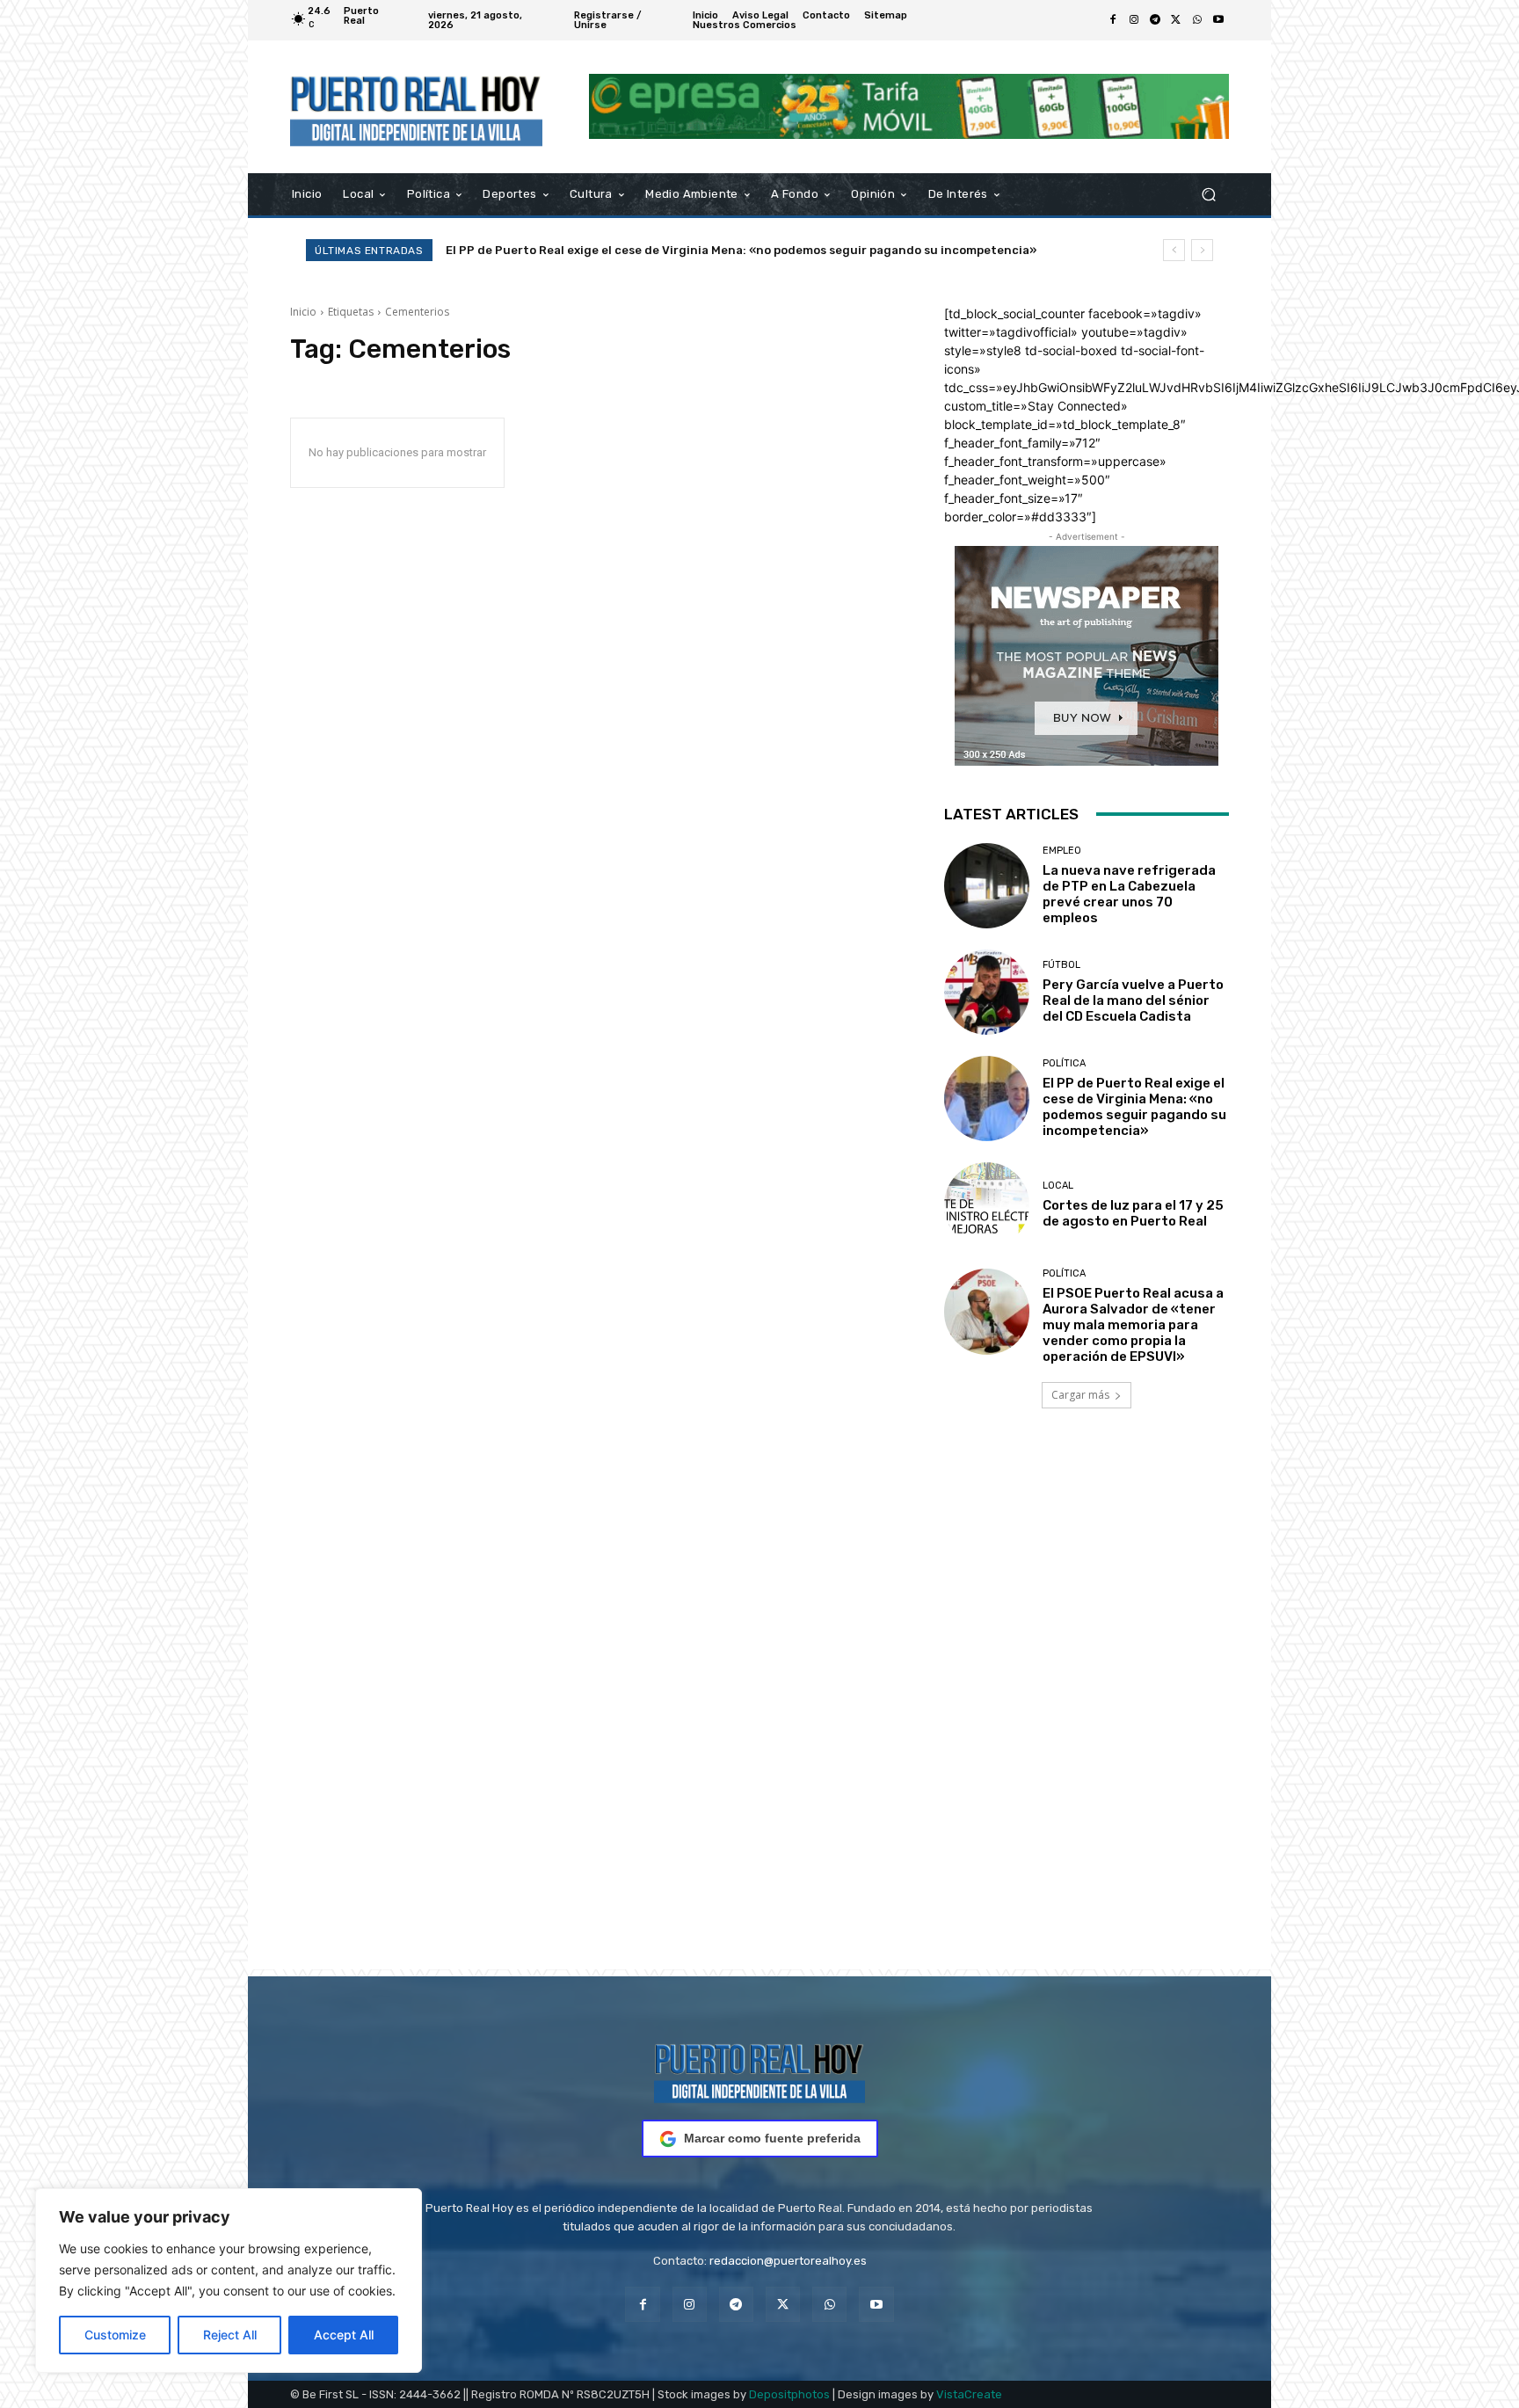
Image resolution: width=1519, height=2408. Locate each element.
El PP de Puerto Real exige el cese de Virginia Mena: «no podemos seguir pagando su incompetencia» (1134, 1107)
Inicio (303, 312)
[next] (1202, 250)
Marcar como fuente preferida (772, 2138)
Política (1064, 1063)
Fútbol (1061, 965)
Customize (115, 2335)
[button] (1208, 194)
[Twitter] (1176, 20)
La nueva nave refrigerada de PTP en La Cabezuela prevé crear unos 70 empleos (1129, 894)
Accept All (344, 2335)
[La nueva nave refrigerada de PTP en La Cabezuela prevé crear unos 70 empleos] (987, 886)
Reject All (230, 2335)
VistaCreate (969, 2394)
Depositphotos (789, 2394)
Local (1058, 1186)
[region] (229, 2281)
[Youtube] (1218, 20)
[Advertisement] (759, 1713)
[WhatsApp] (1197, 20)
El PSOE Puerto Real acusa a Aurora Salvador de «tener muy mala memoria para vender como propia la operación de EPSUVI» (1133, 1325)
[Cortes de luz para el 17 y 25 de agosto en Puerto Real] (987, 1205)
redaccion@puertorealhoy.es (788, 2261)
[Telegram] (1155, 20)
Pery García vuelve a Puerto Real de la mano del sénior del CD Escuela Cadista (1133, 1000)
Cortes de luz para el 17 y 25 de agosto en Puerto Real (602, 250)
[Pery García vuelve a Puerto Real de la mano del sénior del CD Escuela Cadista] (987, 992)
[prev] (1174, 250)
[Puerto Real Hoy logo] (759, 2070)
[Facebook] (1113, 20)
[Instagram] (1134, 20)
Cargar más (1080, 1395)
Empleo (1062, 851)
